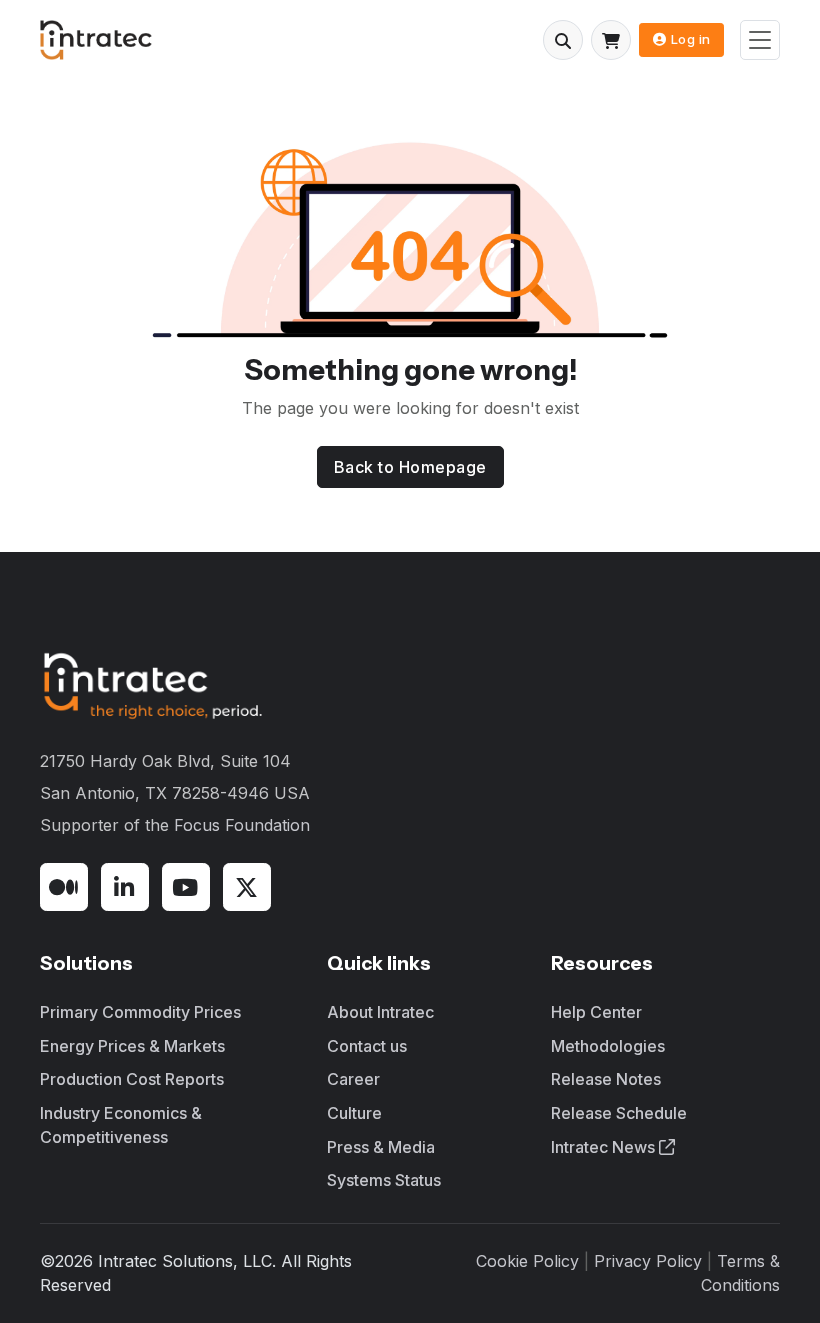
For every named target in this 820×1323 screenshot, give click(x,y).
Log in (691, 39)
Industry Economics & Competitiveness (121, 1125)
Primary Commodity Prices (140, 1012)
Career (353, 1079)
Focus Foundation (242, 825)
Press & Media (381, 1147)
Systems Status (384, 1180)
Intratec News (605, 1147)
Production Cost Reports (132, 1079)
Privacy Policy (648, 1261)
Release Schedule (619, 1113)
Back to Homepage (410, 467)
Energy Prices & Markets (132, 1046)
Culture (354, 1113)
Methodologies (608, 1046)
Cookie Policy (527, 1261)
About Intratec (380, 1012)
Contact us (367, 1046)
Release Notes (606, 1079)
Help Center (596, 1012)
